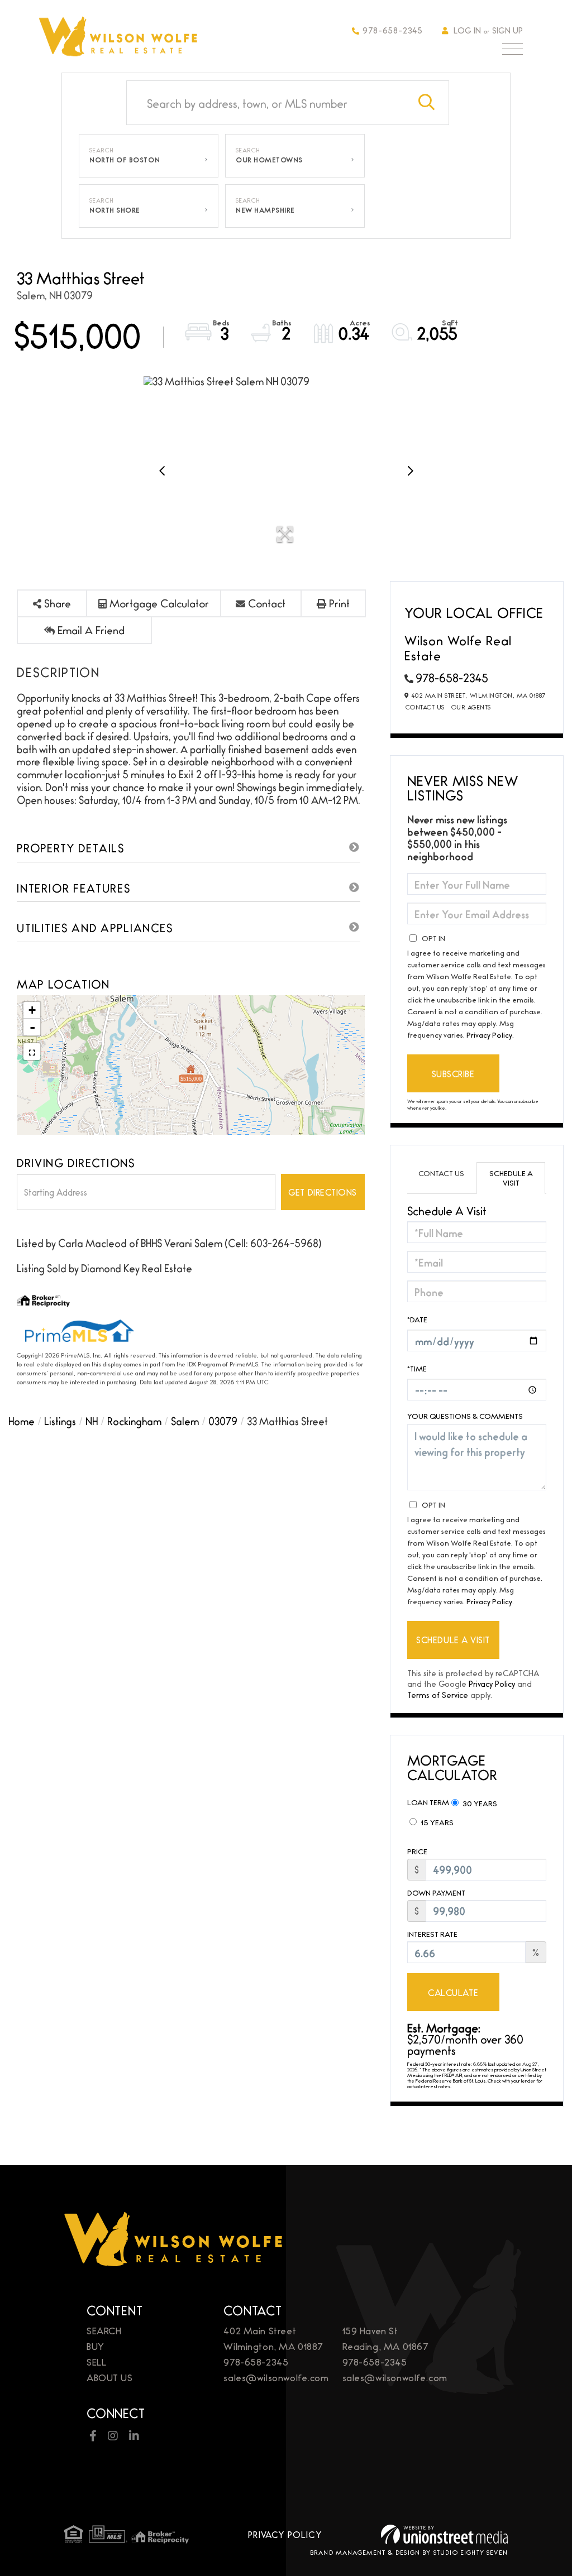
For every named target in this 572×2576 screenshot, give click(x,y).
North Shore (115, 210)
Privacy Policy (489, 1034)
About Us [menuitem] (110, 2377)
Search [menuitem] (104, 2330)
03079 (223, 1421)
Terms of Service (438, 1694)
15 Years (436, 1822)
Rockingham (134, 1421)
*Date (417, 1319)
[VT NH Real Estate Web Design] (444, 2534)
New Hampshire (265, 210)
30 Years (479, 1803)
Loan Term (428, 1802)
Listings (60, 1421)
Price (417, 1851)
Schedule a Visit (511, 1177)
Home (22, 1421)
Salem (185, 1421)
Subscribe (453, 1074)
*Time (417, 1368)
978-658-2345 (393, 30)
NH (92, 1421)
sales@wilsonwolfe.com (276, 2377)
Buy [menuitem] (96, 2346)
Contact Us (425, 707)
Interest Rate (432, 1934)
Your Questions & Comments (465, 1416)
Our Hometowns (269, 160)
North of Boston (125, 160)
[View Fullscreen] (32, 1052)
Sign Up (507, 30)
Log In (467, 30)
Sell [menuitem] (96, 2361)
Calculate (453, 1992)
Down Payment (436, 1893)
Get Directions (323, 1192)
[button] (427, 103)
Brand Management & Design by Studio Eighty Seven (409, 2552)
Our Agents (471, 707)
